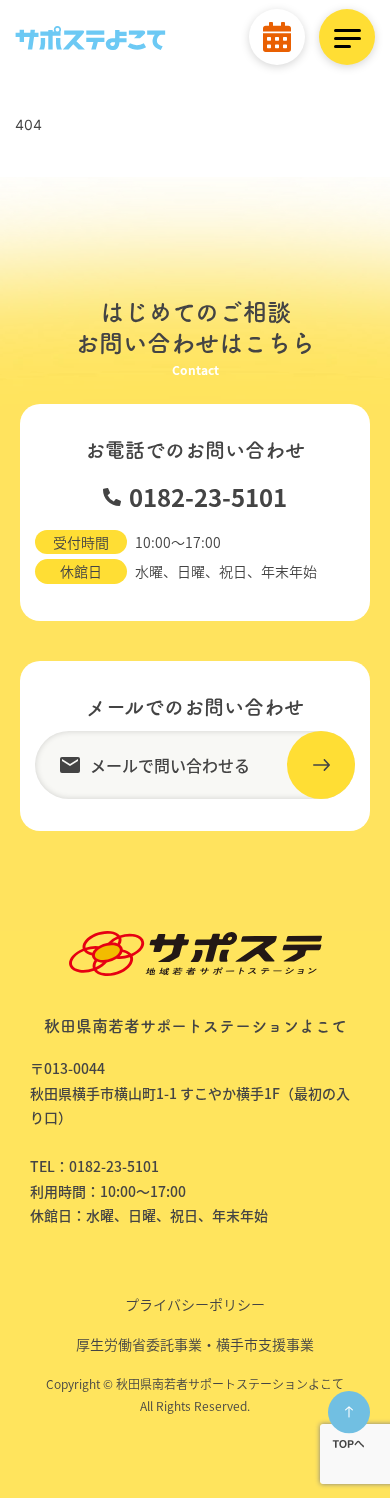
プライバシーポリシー (195, 1304)
